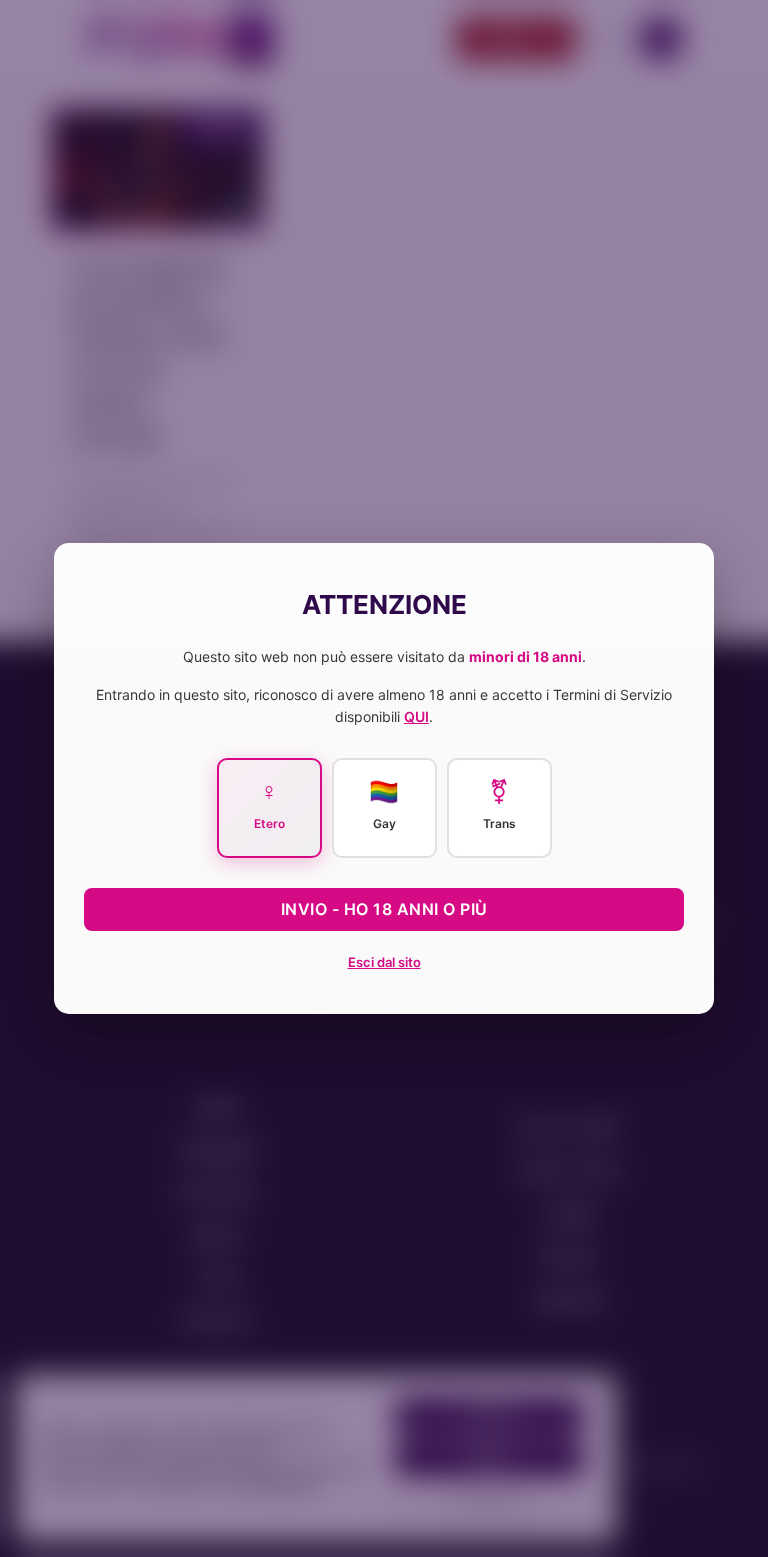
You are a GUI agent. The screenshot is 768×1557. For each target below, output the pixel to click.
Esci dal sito (384, 962)
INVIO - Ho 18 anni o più (384, 909)
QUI (416, 716)
